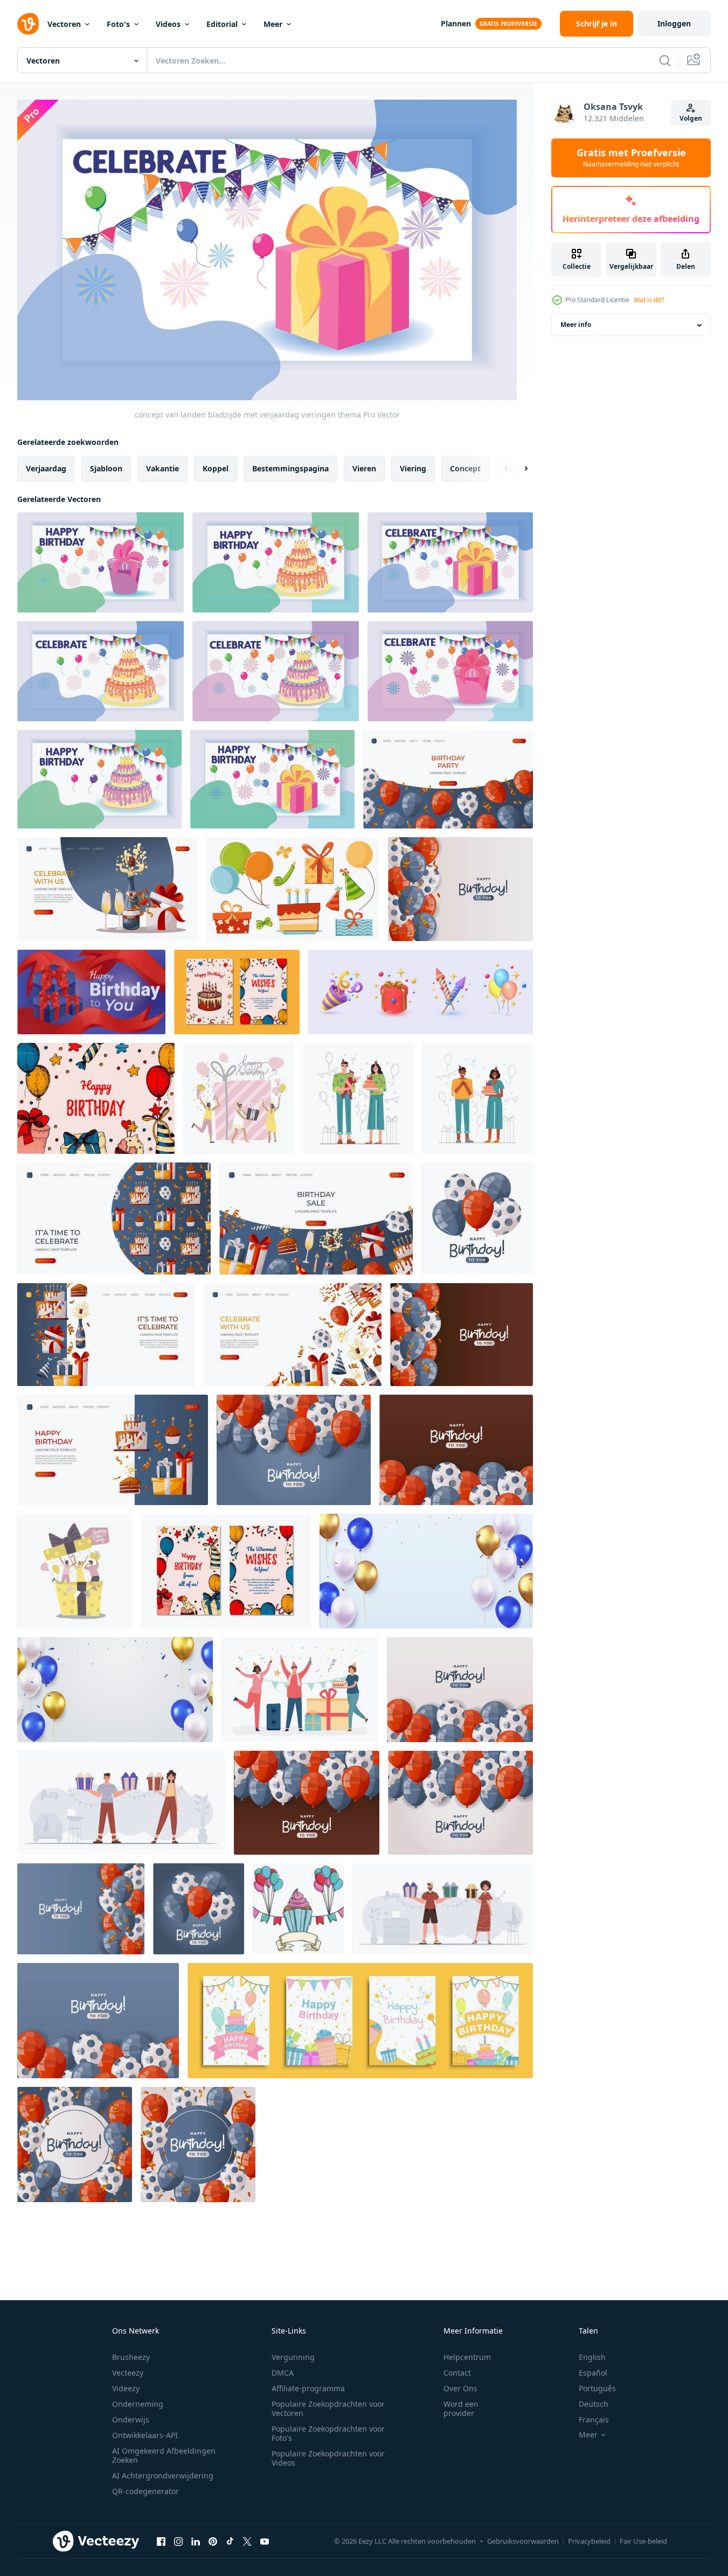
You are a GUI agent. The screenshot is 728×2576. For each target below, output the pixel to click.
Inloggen (674, 23)
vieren (364, 468)
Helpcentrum (467, 2357)
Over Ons (460, 2388)
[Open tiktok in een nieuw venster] (230, 2542)
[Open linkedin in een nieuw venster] (196, 2542)
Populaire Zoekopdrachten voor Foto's (328, 2433)
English (592, 2357)
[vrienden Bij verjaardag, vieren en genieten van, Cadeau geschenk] (300, 1690)
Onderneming (138, 2404)
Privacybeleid (589, 2541)
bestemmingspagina (290, 468)
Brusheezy (131, 2357)
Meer (273, 24)
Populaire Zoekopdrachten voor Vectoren (328, 2408)
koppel (216, 468)
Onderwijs (131, 2420)
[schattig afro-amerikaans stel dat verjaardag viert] (478, 1098)
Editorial (222, 24)
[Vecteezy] (28, 24)
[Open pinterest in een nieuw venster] (213, 2542)
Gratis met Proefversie (631, 158)
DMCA (283, 2373)
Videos (168, 24)
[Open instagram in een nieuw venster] (178, 2542)
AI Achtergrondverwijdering (163, 2476)
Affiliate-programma (308, 2388)
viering (413, 468)
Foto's (118, 24)
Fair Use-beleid (643, 2541)
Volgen (691, 118)
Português (597, 2388)
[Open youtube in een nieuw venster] (265, 2542)
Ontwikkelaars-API (145, 2435)
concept (465, 468)
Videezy (126, 2388)
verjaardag (46, 468)
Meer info (576, 325)
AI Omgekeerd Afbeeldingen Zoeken (164, 2455)
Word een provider (461, 2408)
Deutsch (594, 2404)
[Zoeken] (665, 60)
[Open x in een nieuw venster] (247, 2542)
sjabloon (106, 468)
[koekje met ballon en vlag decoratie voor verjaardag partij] (298, 1909)
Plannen (456, 23)
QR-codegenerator (145, 2491)
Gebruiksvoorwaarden (523, 2541)
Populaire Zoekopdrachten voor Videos (328, 2458)
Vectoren (64, 24)
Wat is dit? (649, 300)
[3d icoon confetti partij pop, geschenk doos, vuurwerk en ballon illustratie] (421, 992)
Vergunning (293, 2357)
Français (594, 2420)
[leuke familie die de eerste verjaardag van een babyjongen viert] (358, 1098)
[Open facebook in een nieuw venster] (161, 2542)
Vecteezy (128, 2373)
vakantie (162, 468)
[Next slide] (517, 468)
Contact (457, 2373)
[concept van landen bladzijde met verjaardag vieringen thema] (450, 562)
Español (593, 2373)
